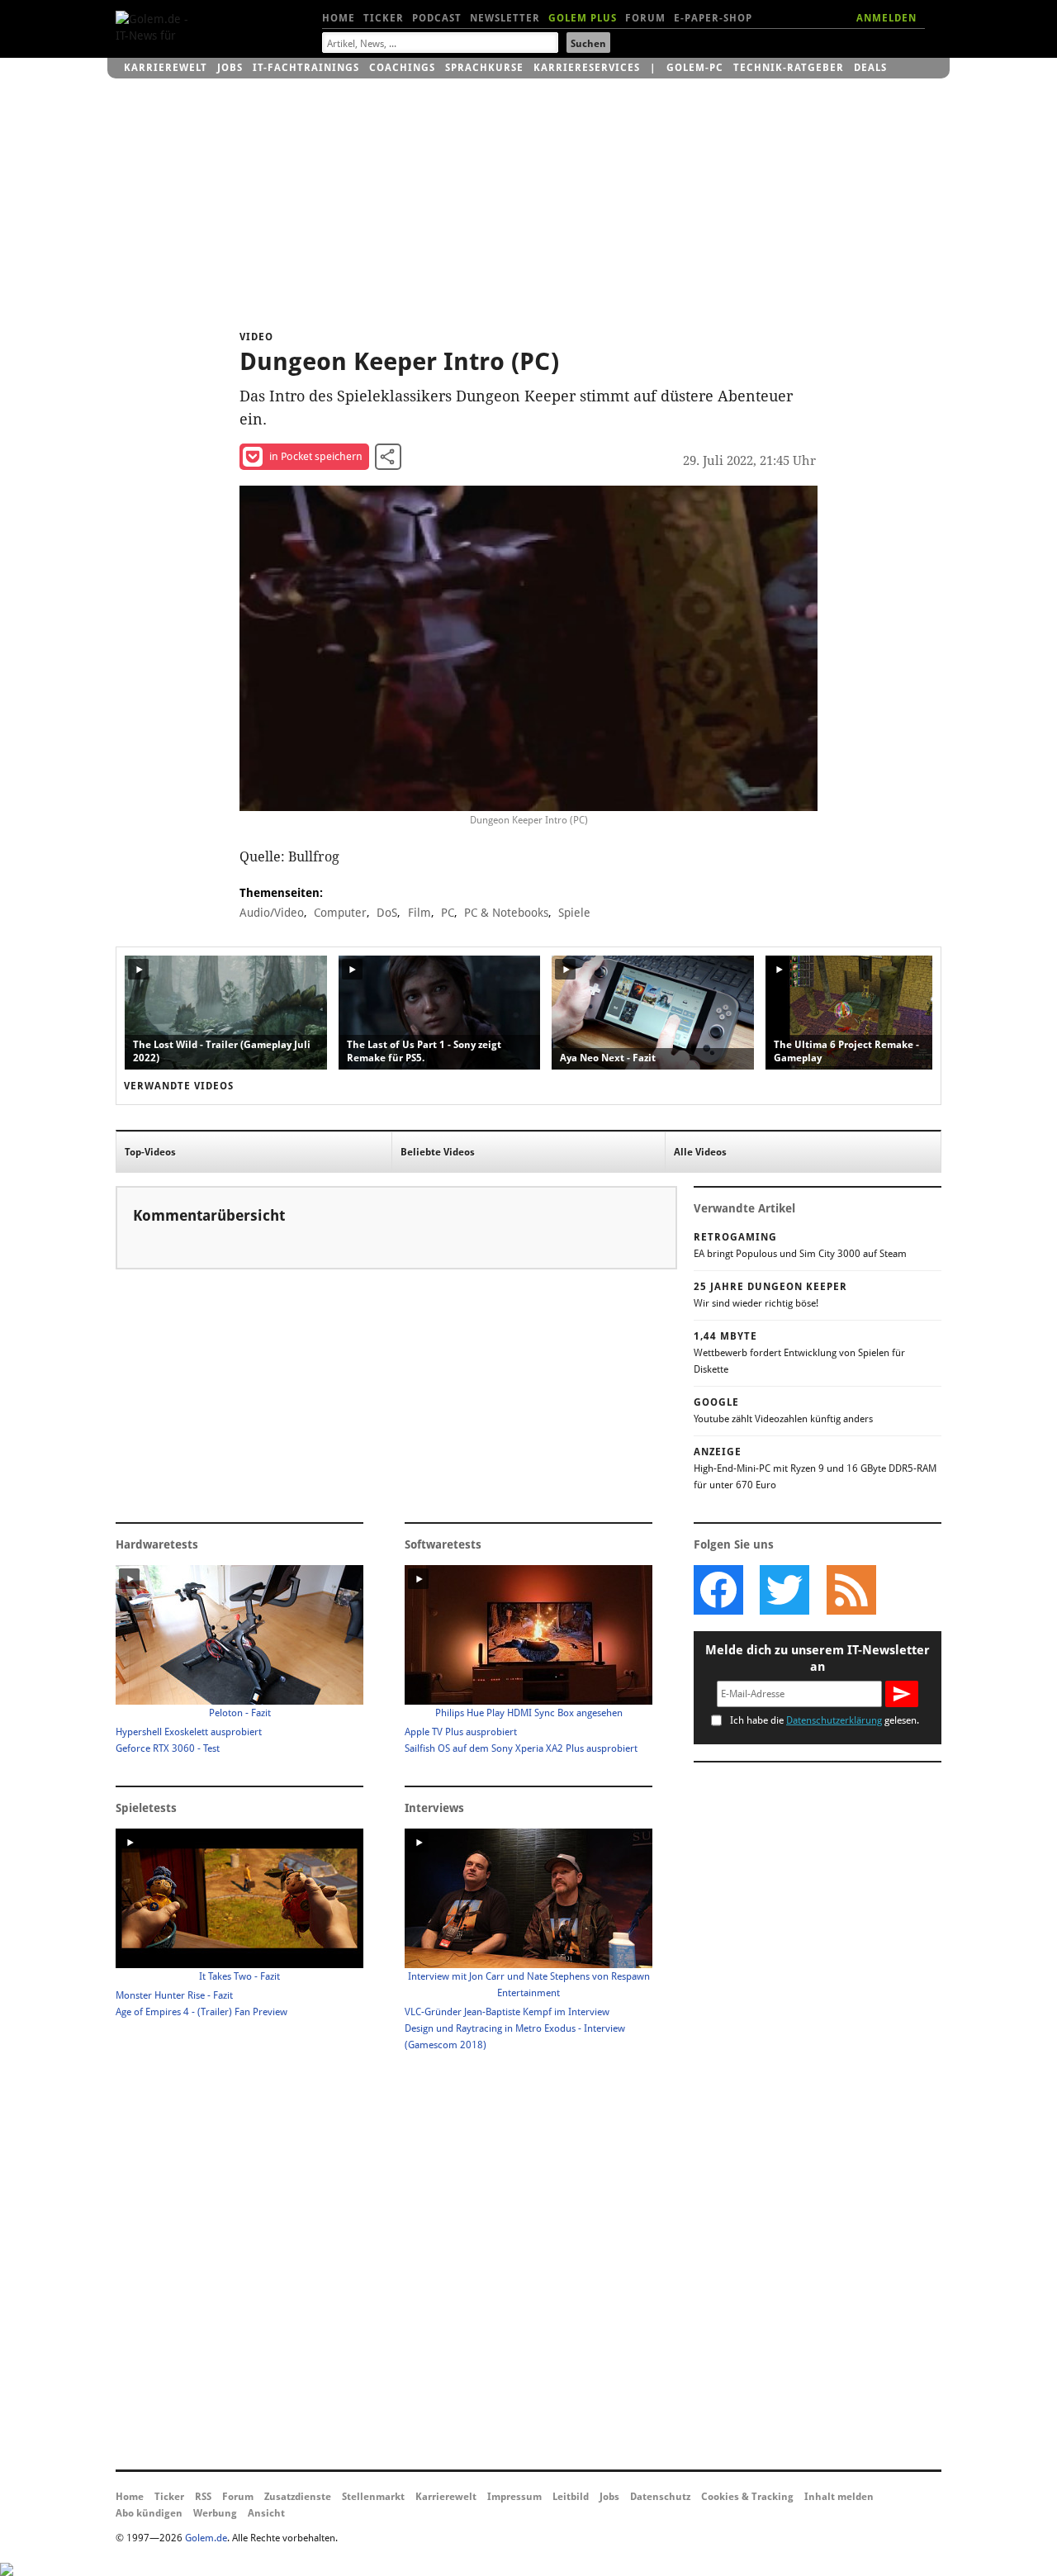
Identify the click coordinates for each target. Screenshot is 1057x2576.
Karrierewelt (166, 68)
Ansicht (266, 2513)
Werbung (215, 2513)
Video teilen (388, 457)
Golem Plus (583, 18)
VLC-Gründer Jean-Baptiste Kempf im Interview (507, 2012)
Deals (870, 68)
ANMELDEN (886, 18)
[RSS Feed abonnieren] (851, 1590)
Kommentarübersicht (209, 1215)
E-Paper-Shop (713, 18)
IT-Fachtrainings (306, 68)
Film (419, 913)
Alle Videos (700, 1152)
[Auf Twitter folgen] (784, 1590)
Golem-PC (695, 68)
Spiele (574, 913)
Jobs (230, 68)
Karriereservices (587, 68)
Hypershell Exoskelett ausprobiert (189, 1732)
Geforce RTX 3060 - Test (168, 1748)
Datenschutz (660, 2497)
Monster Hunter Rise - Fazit (174, 1995)
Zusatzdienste (298, 2497)
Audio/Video (272, 913)
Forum (645, 18)
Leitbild (571, 2497)
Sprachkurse (484, 68)
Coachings (402, 68)
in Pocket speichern (316, 456)
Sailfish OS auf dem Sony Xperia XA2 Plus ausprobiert (521, 1748)
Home (339, 18)
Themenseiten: (281, 893)
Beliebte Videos (438, 1152)
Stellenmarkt (373, 2497)
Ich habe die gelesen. (825, 1720)
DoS (387, 913)
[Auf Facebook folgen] (718, 1590)
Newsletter (505, 18)
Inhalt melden (839, 2497)
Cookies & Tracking (747, 2497)
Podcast (437, 18)
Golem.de (206, 2538)
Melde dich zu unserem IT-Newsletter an (818, 1658)
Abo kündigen (149, 2513)
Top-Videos (150, 1152)
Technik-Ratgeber (789, 68)
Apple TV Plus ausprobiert (461, 1732)
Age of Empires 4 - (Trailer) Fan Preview (201, 2012)
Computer (340, 913)
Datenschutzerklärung (834, 1720)
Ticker (384, 18)
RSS (203, 2497)
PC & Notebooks (506, 913)
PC (448, 913)
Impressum (514, 2497)
